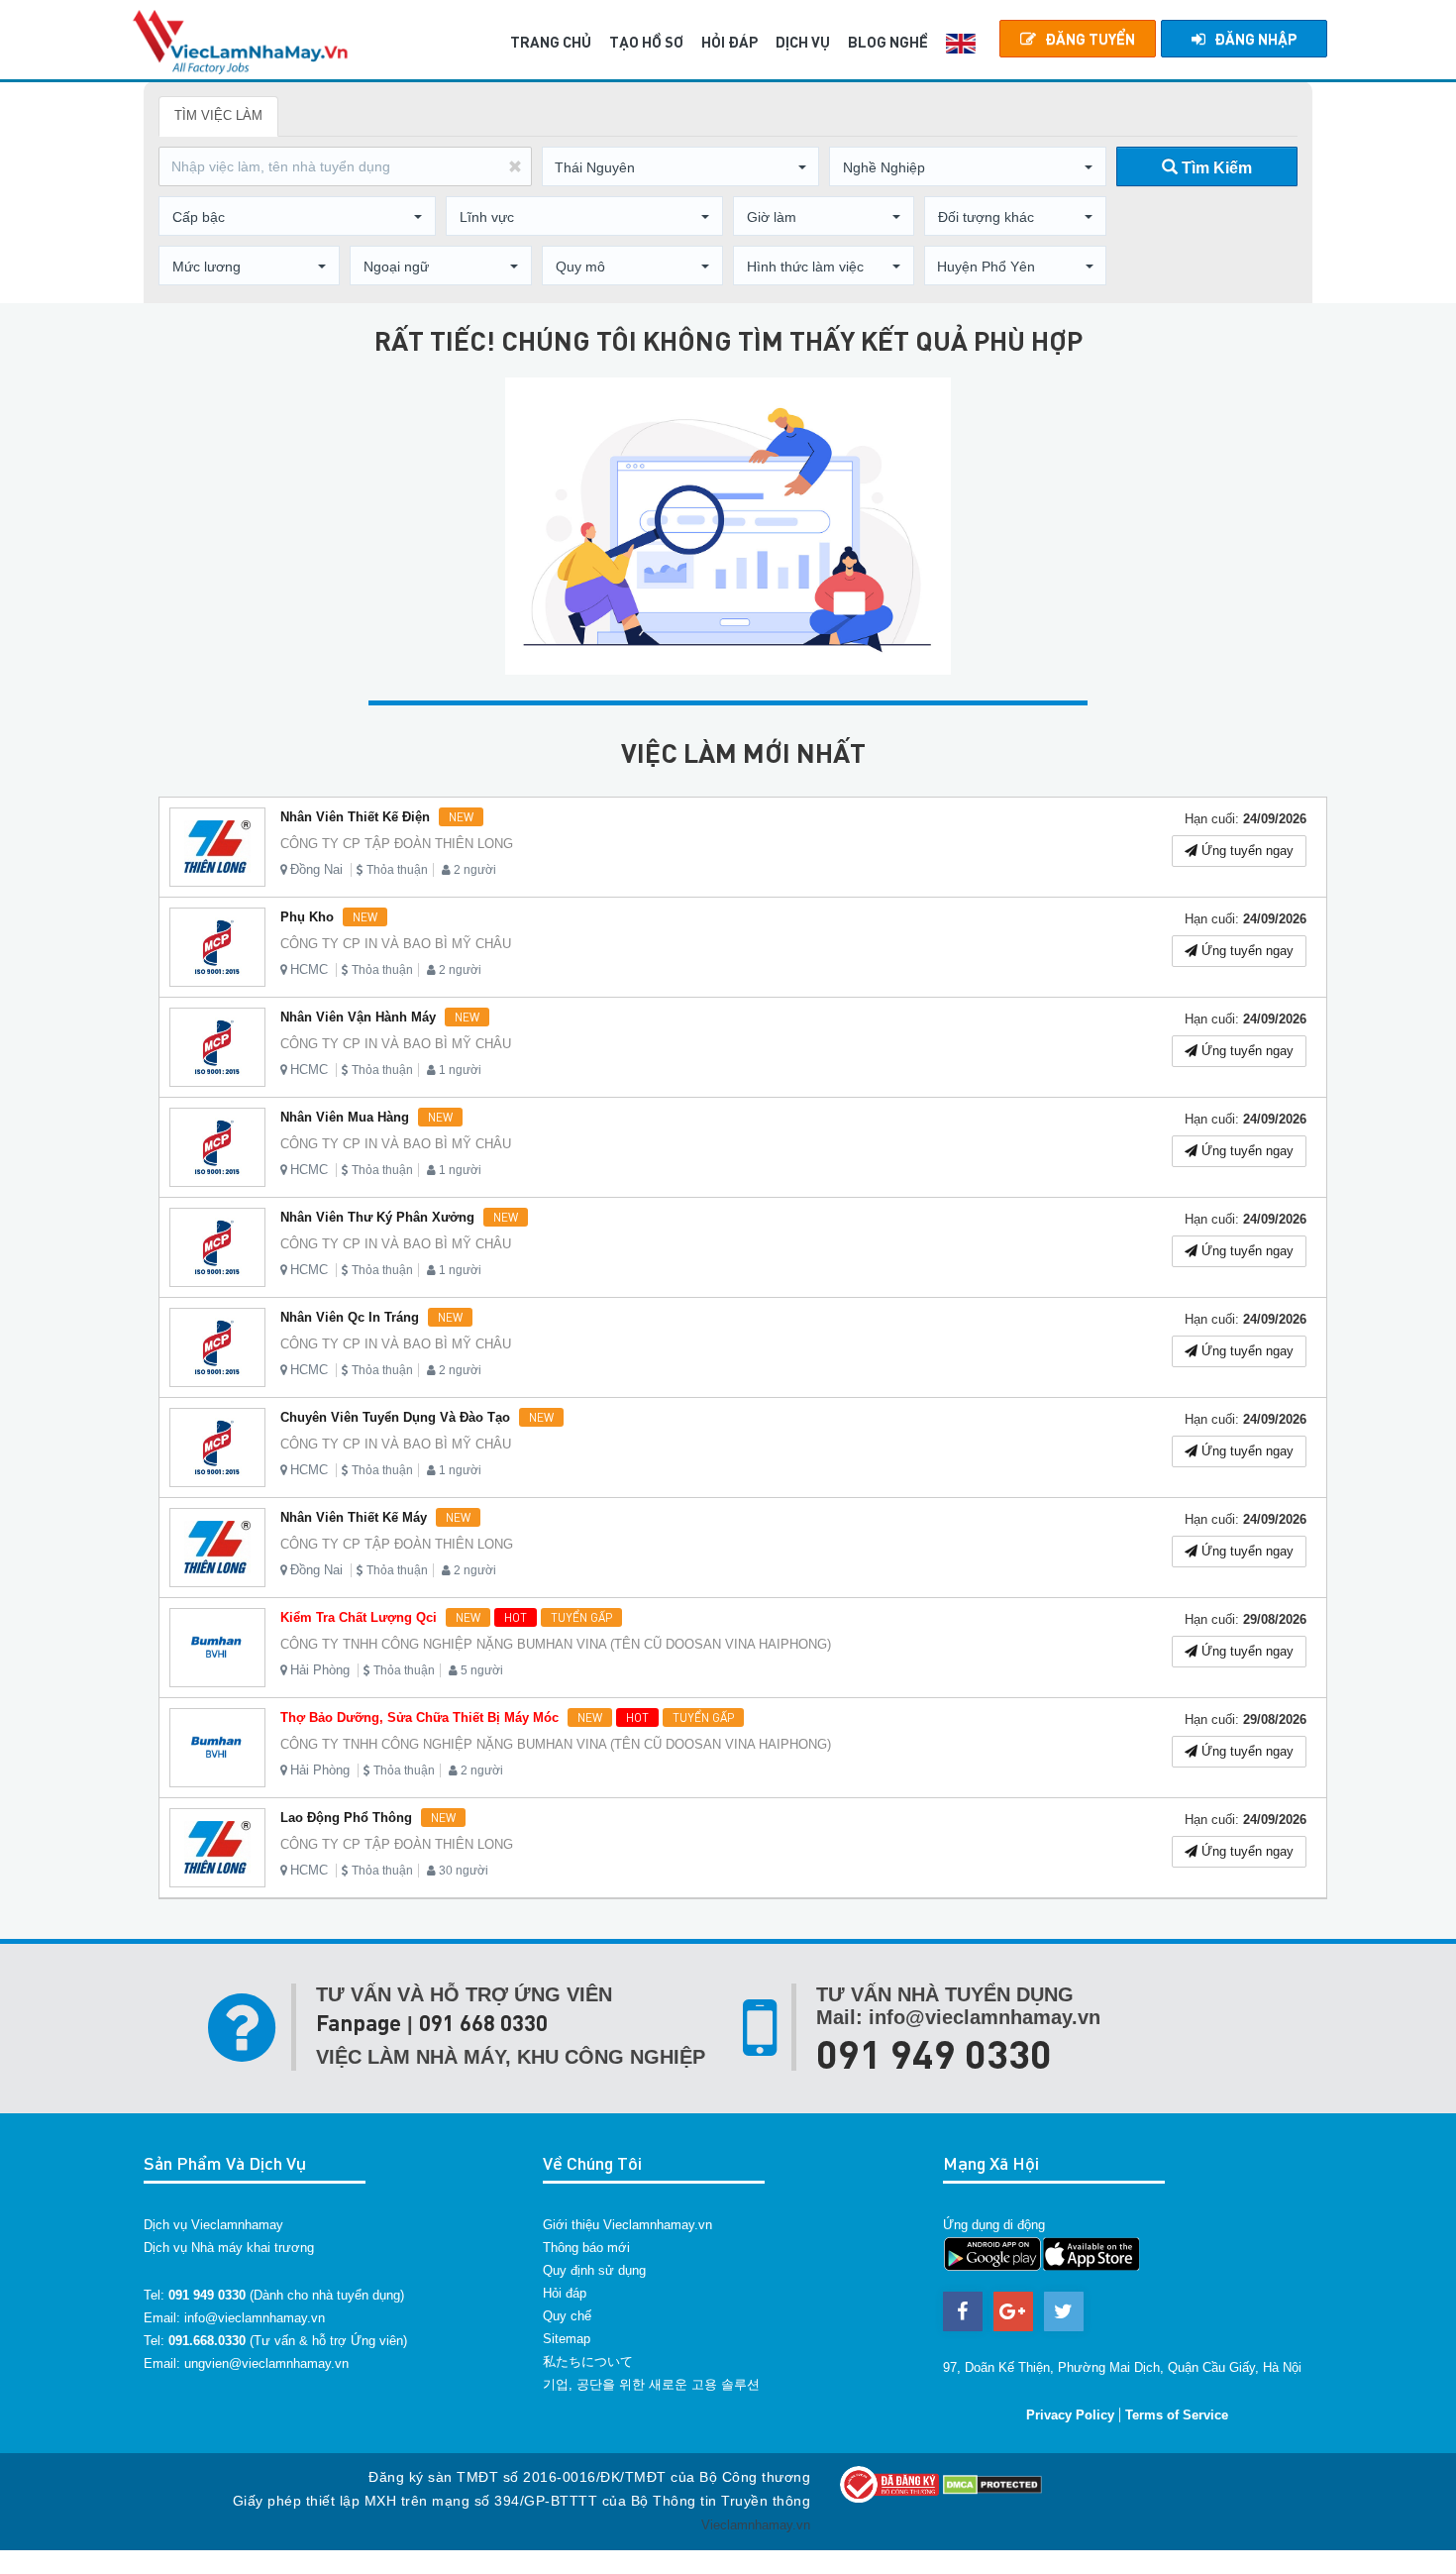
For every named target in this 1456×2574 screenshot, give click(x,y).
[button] (680, 167)
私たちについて (588, 2361)
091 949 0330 (934, 2053)
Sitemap (567, 2339)
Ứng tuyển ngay (1246, 851)
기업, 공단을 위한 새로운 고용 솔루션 (651, 2384)
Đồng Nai (316, 869)
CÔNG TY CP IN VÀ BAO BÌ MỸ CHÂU (396, 944)
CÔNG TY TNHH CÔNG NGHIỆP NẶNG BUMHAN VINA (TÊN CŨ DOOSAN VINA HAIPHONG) (556, 1644)
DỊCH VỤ (803, 42)
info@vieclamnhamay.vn (255, 2318)
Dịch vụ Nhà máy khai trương (229, 2248)
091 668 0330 (483, 2023)
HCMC (309, 969)
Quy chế (567, 2316)
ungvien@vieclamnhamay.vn (266, 2363)
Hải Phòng (320, 1670)
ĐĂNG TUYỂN (1090, 39)
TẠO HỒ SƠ (646, 42)
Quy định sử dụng (594, 2270)
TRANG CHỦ (551, 42)
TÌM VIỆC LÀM (218, 115)
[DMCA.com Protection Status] (992, 2483)
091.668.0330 (207, 2341)
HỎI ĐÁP (729, 42)
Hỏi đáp (565, 2293)
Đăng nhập (1255, 39)
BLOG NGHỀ (888, 42)
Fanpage (359, 2023)
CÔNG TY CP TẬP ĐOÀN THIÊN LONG (397, 844)
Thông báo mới (586, 2248)
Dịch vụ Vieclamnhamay (213, 2225)
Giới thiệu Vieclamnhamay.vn (627, 2225)
